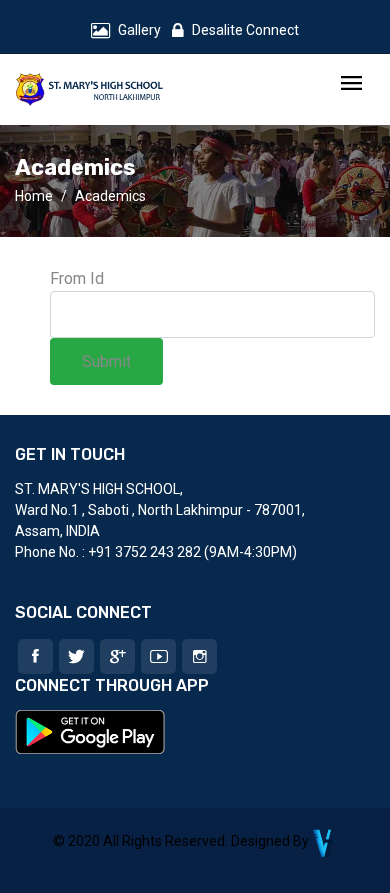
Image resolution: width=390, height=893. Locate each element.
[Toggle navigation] (351, 84)
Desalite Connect (245, 30)
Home (34, 196)
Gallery (139, 30)
